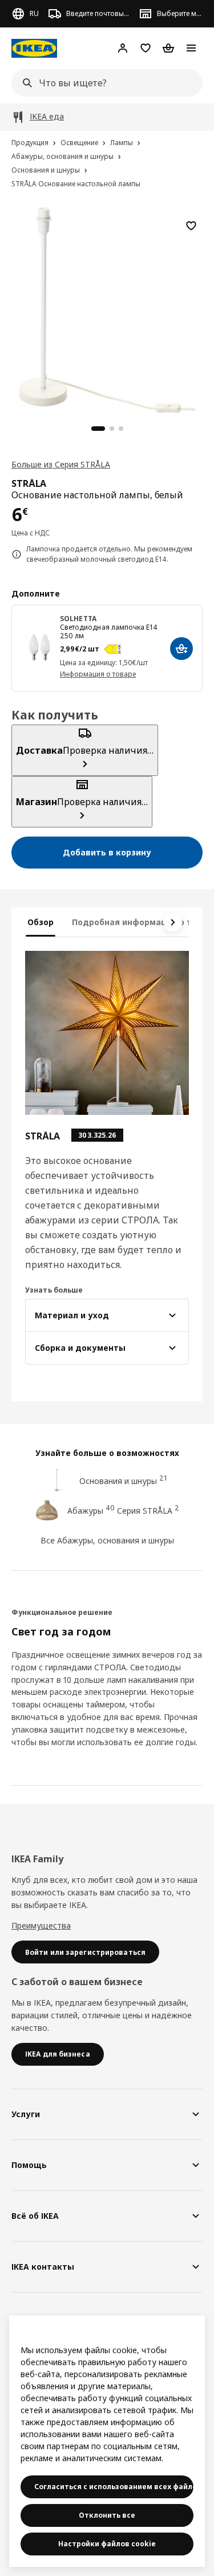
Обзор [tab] (41, 922)
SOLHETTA (78, 619)
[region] (107, 308)
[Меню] (191, 48)
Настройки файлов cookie (107, 2544)
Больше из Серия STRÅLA (61, 464)
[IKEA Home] (34, 48)
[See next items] (173, 922)
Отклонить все (107, 2515)
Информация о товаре (98, 674)
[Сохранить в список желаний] (191, 226)
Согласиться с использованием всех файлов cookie (114, 2487)
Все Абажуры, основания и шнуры (107, 1540)
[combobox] (104, 83)
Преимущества (41, 1925)
